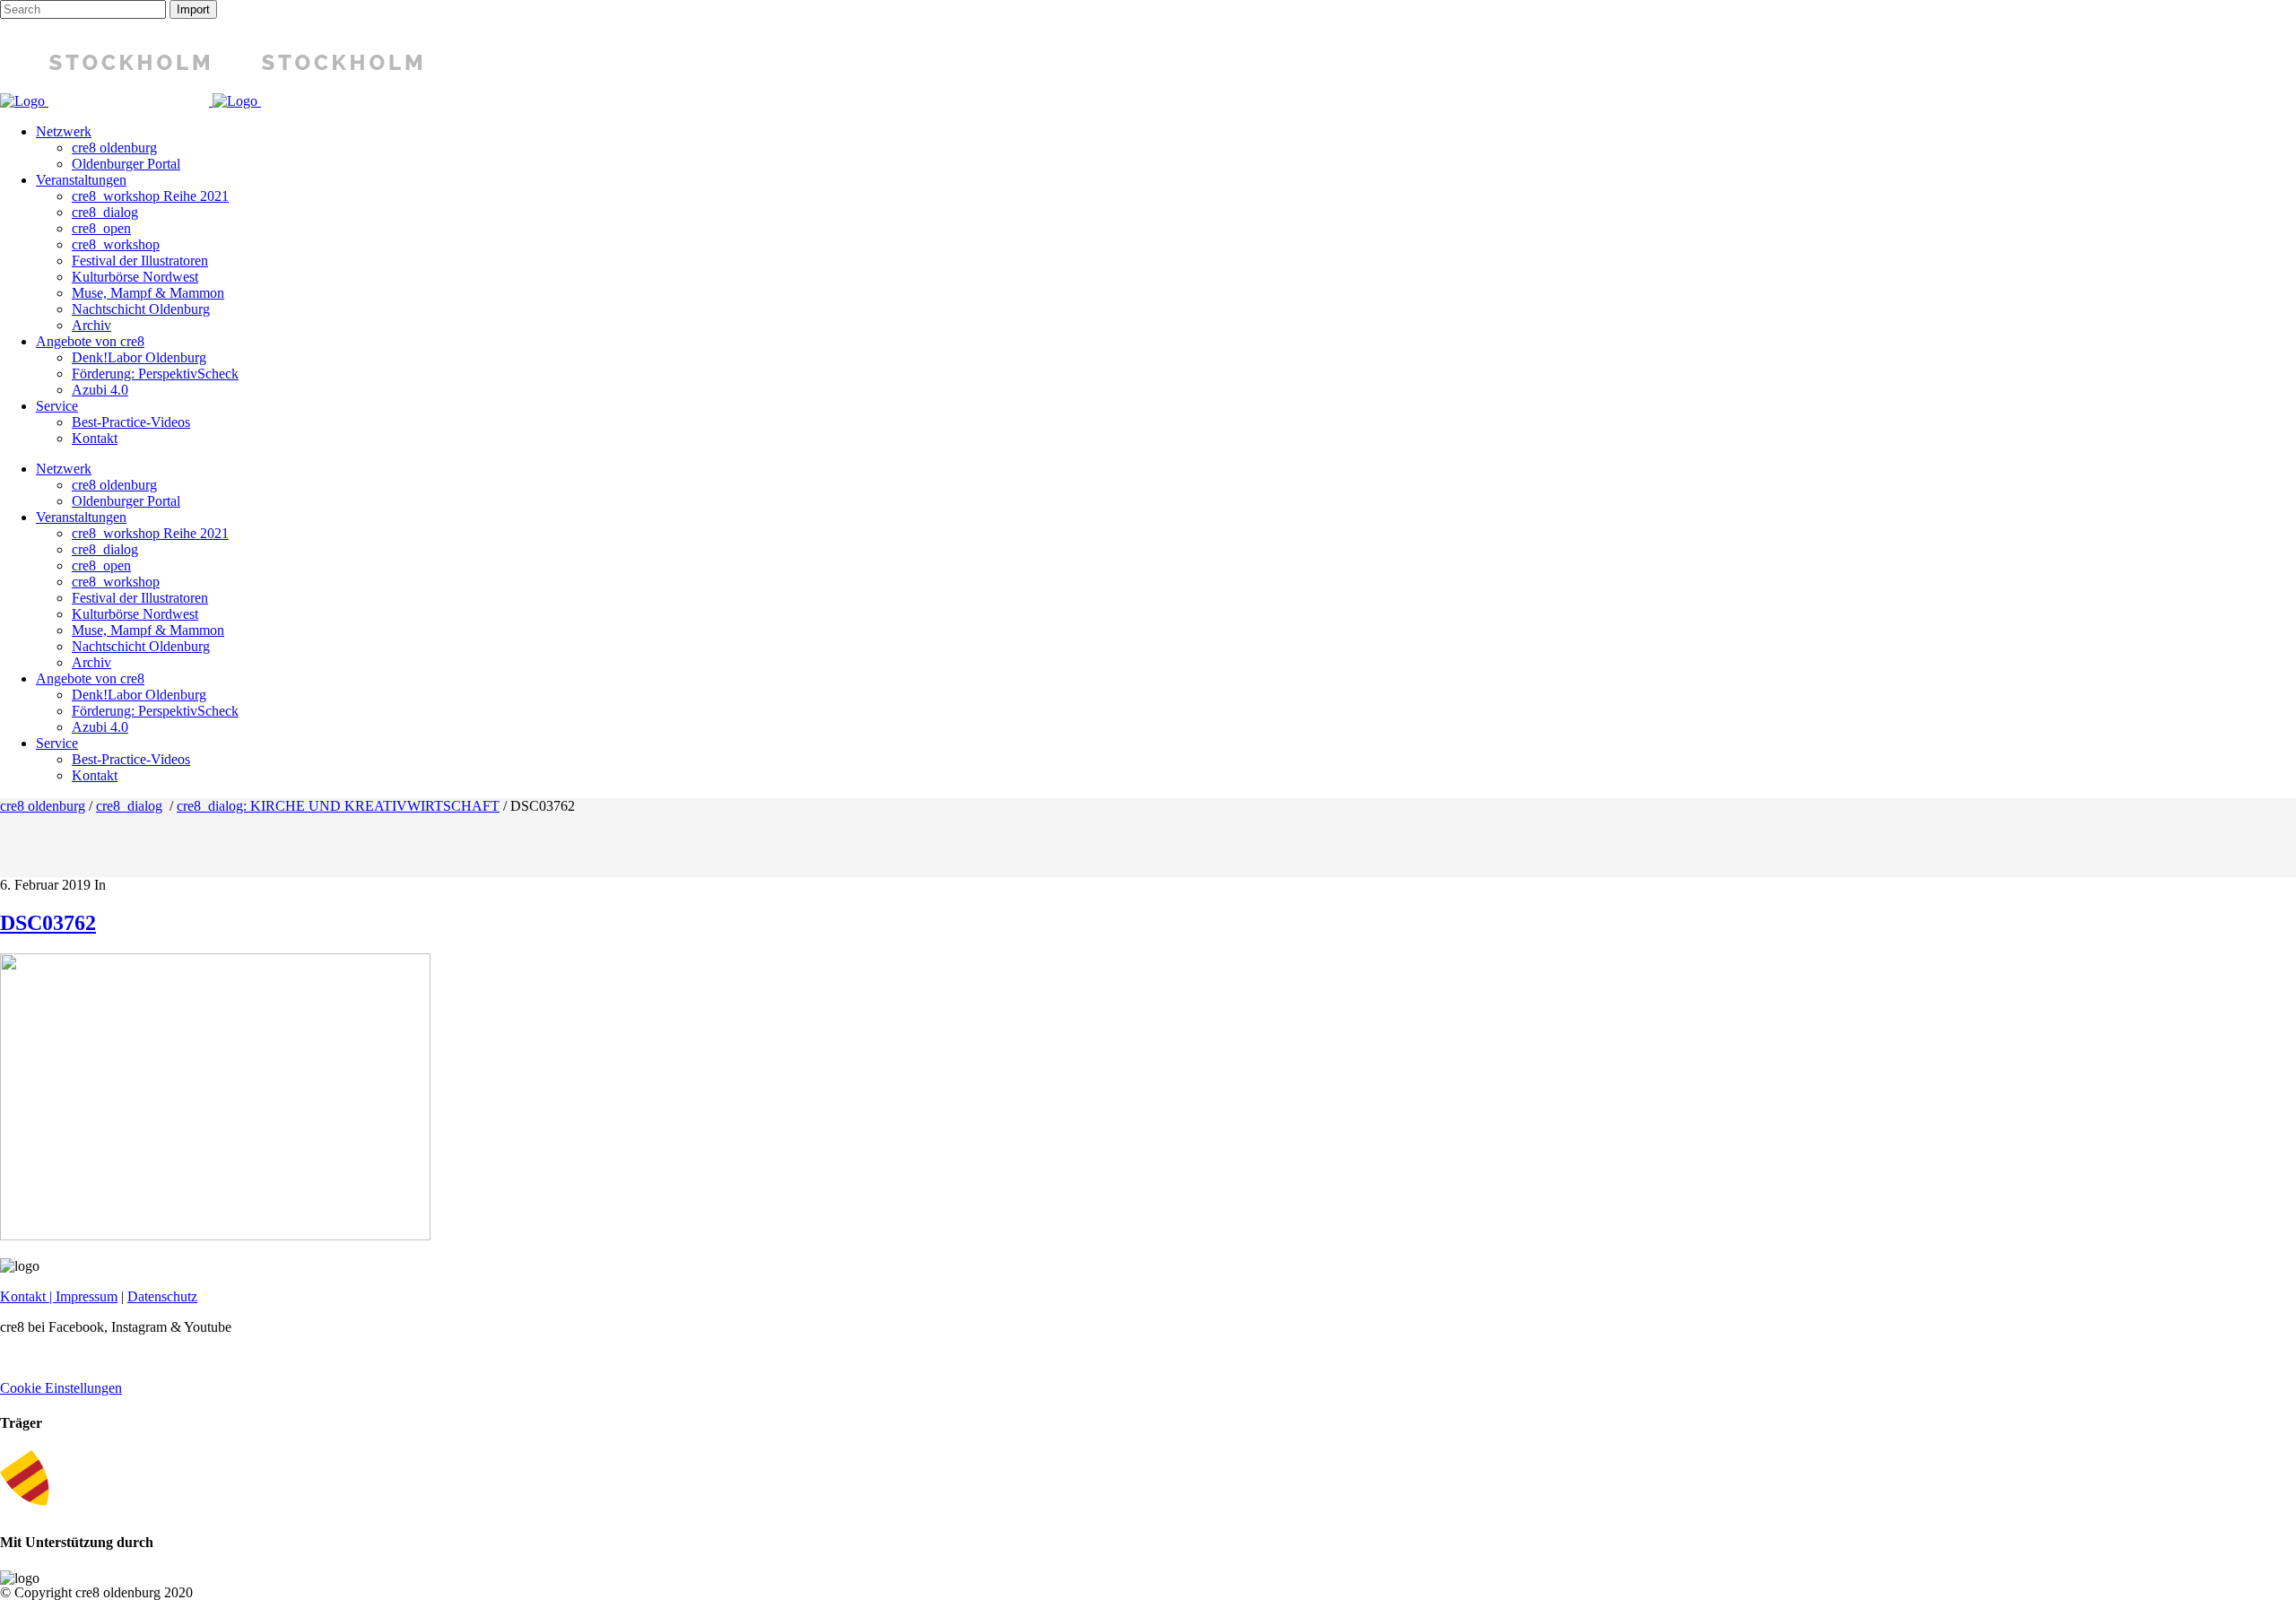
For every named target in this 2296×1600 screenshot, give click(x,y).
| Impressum (82, 1296)
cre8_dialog (129, 806)
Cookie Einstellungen (61, 1388)
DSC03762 (48, 923)
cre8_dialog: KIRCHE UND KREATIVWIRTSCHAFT (338, 806)
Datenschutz (162, 1296)
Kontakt (23, 1296)
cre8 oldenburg (43, 806)
